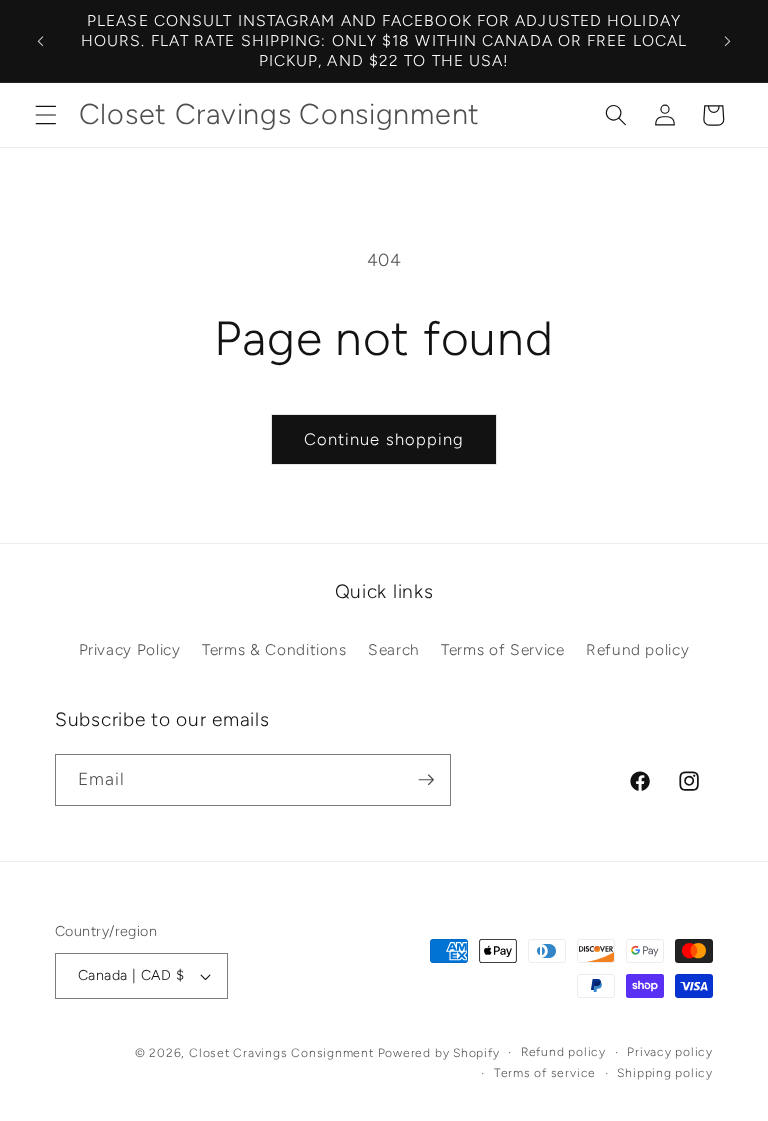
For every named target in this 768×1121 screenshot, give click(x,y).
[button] (46, 115)
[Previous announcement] (41, 41)
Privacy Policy (130, 649)
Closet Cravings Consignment (281, 1053)
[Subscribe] (426, 780)
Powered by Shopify (439, 1053)
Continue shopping (384, 439)
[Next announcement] (727, 41)
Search (394, 649)
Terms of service (545, 1073)
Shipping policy (665, 1073)
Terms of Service (503, 649)
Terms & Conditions (274, 649)
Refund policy (638, 649)
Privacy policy (670, 1052)
